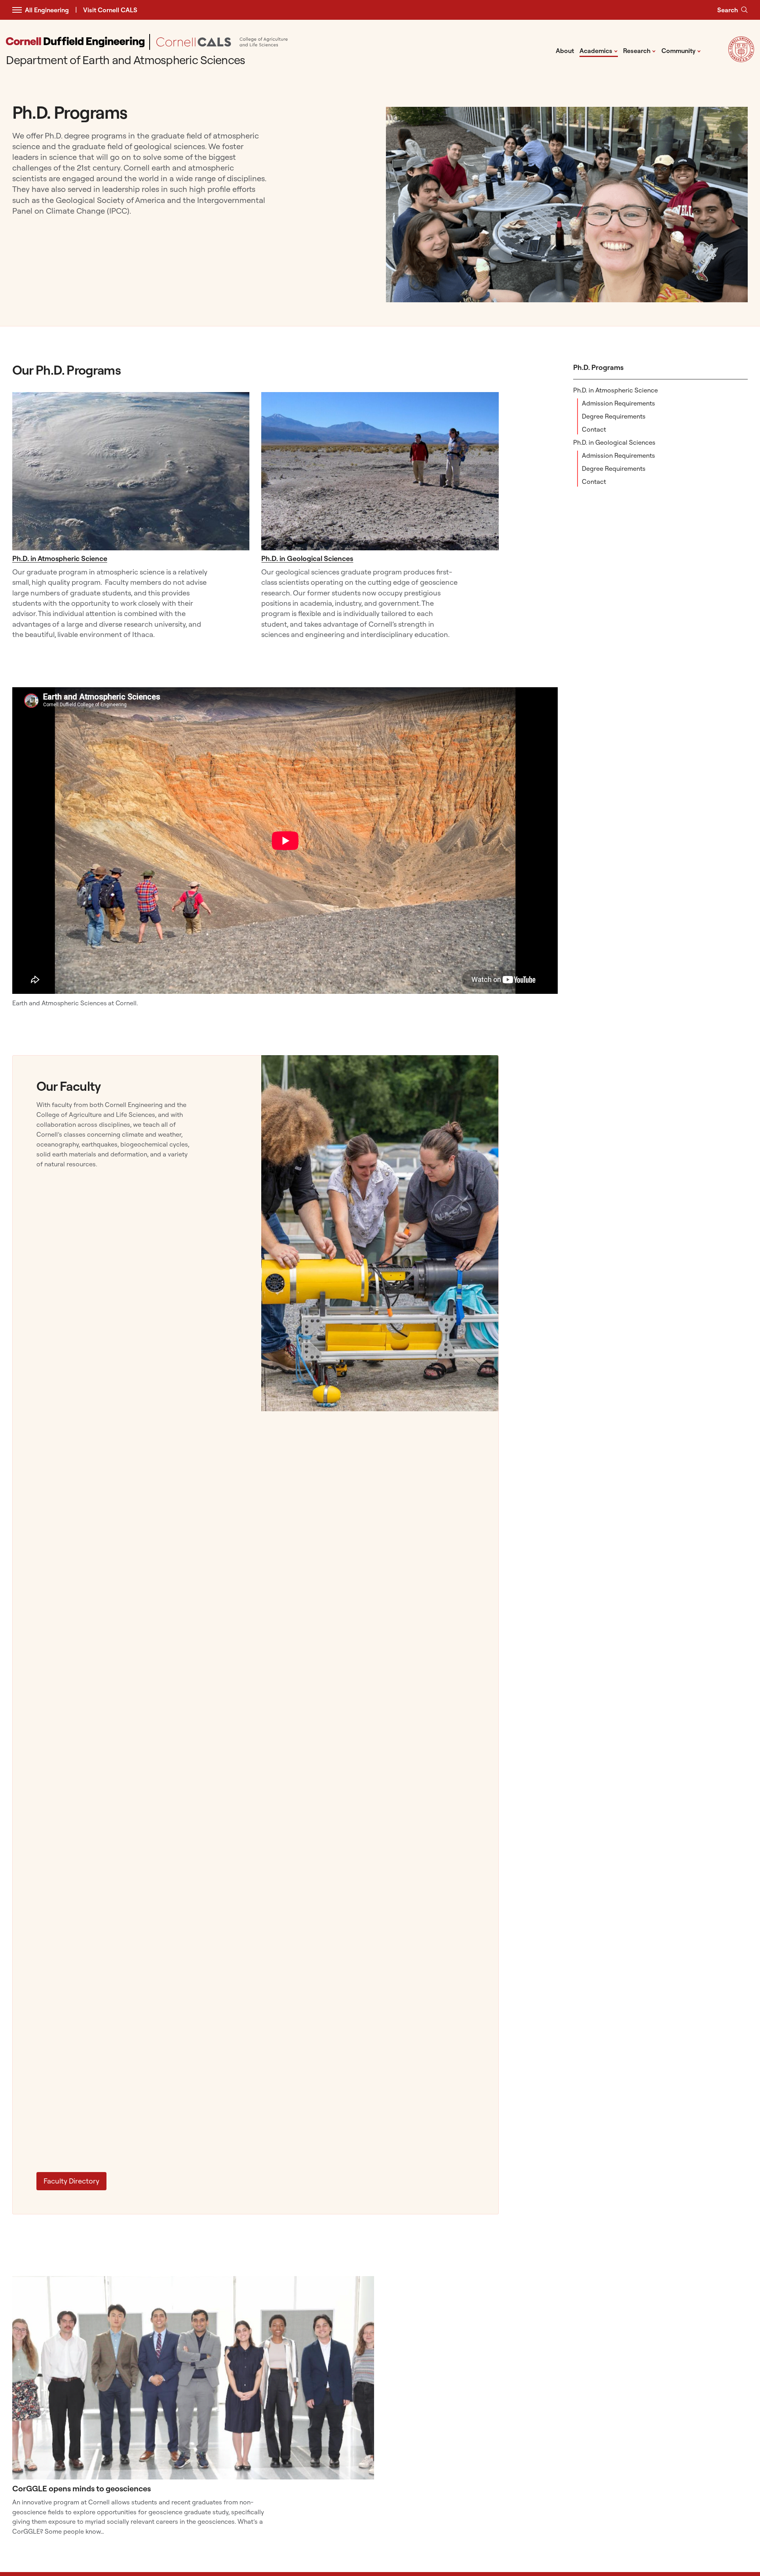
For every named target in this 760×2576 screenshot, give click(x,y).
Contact (594, 429)
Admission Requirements (618, 403)
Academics (599, 50)
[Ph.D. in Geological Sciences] (380, 471)
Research (639, 50)
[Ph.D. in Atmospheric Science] (131, 471)
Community (681, 50)
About (565, 51)
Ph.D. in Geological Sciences (614, 442)
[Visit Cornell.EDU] (741, 60)
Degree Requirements (614, 416)
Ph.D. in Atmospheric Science (616, 390)
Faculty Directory (71, 2181)
